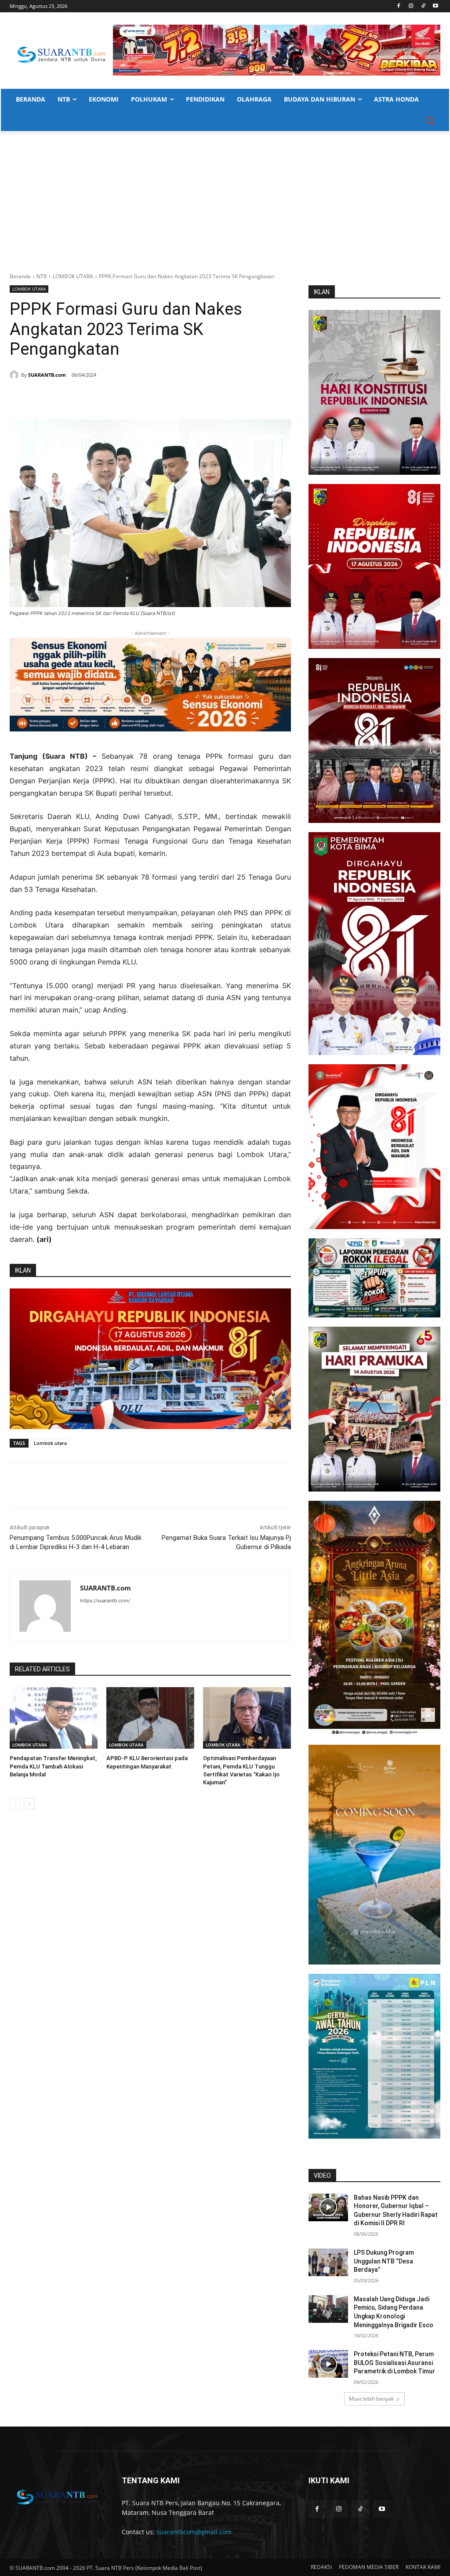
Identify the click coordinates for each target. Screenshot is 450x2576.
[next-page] (29, 1804)
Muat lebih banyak (371, 2399)
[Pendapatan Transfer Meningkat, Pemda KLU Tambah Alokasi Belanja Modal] (54, 1718)
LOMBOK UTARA (73, 276)
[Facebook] (399, 6)
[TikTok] (423, 6)
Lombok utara (50, 1443)
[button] (430, 120)
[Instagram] (411, 6)
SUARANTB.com (47, 375)
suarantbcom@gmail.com (194, 2532)
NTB (42, 276)
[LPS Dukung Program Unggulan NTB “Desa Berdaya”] (328, 2262)
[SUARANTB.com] (15, 375)
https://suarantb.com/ (105, 1601)
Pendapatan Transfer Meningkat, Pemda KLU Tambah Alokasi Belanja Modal (53, 1766)
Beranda (20, 276)
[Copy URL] (136, 397)
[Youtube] (435, 6)
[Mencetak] (116, 397)
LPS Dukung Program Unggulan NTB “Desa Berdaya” (384, 2261)
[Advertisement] (225, 197)
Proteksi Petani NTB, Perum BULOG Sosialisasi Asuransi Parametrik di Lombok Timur (394, 2363)
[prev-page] (15, 1804)
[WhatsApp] (96, 397)
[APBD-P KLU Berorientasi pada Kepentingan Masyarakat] (150, 1718)
